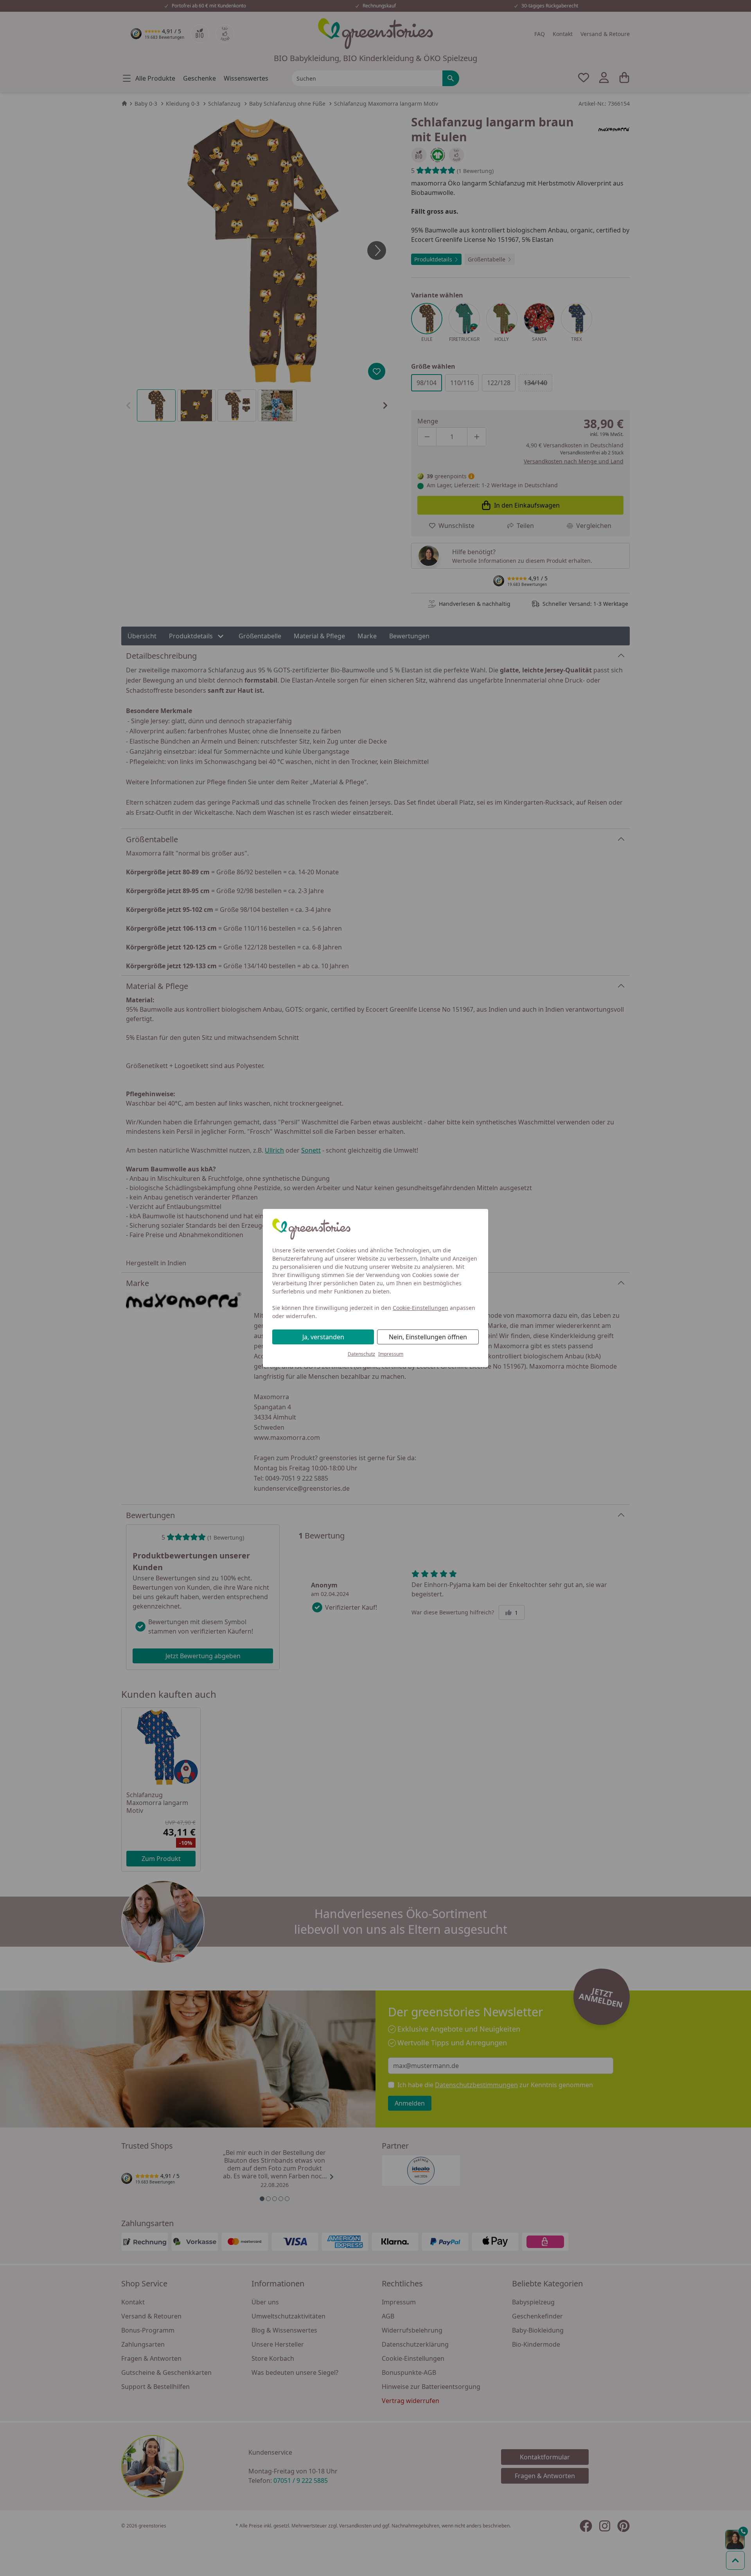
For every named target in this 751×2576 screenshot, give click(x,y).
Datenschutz (361, 1354)
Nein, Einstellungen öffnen (428, 1337)
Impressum (391, 1354)
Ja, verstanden (323, 1337)
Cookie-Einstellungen (420, 1308)
